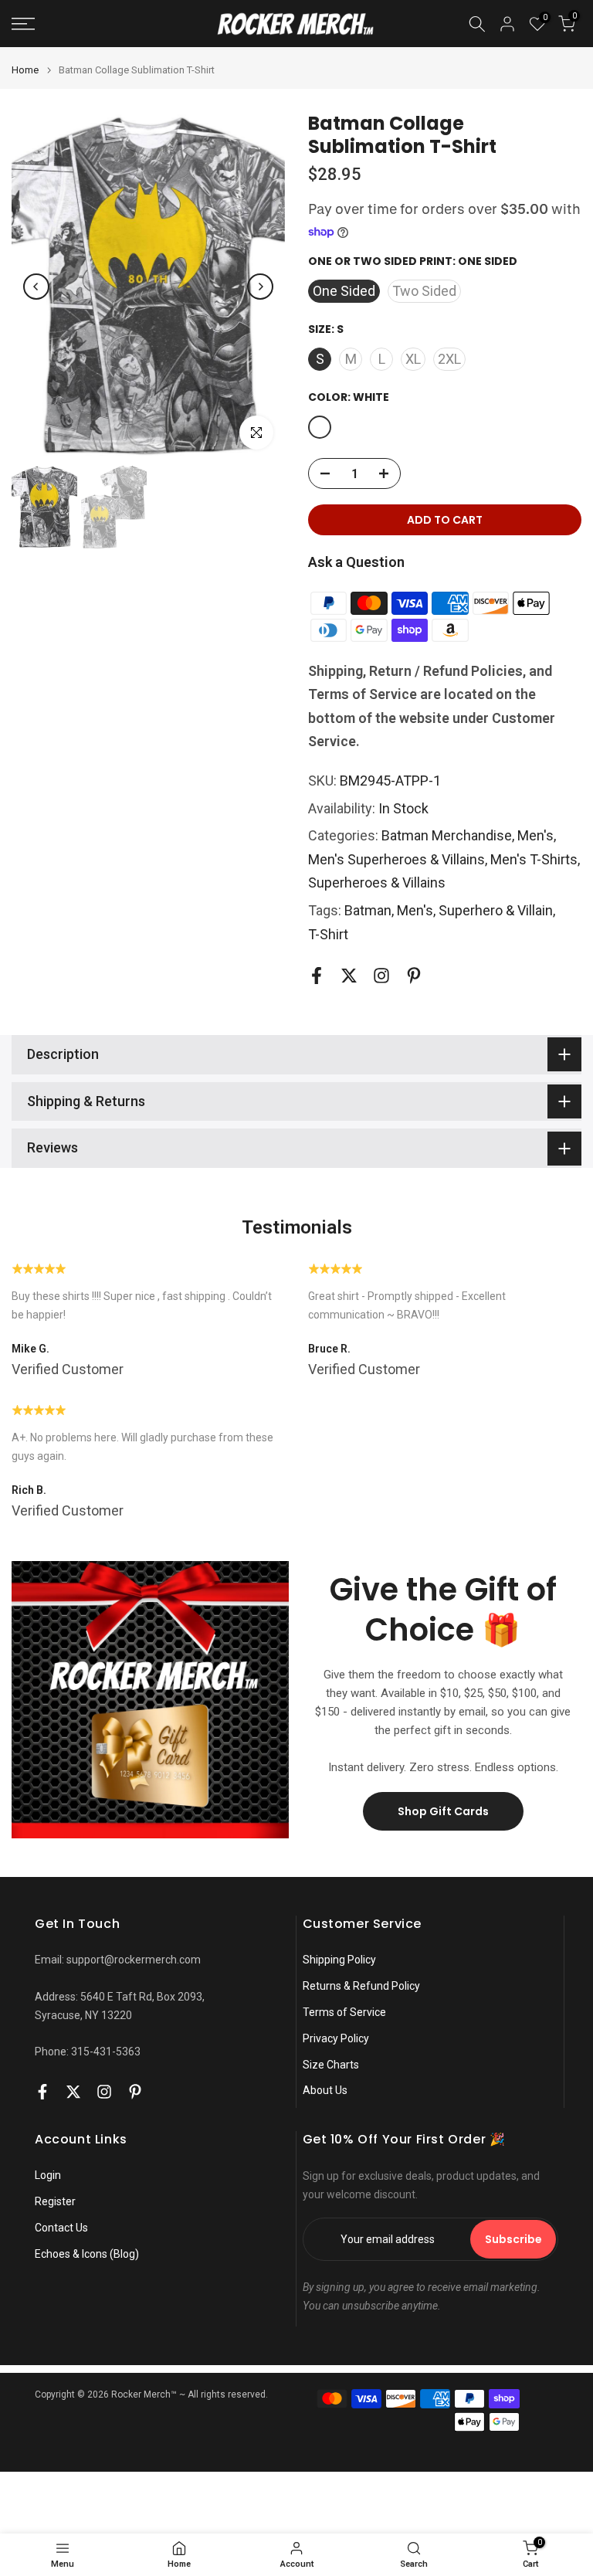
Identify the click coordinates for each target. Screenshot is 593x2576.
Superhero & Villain (496, 910)
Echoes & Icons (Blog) (87, 2254)
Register (55, 2201)
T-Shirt (328, 934)
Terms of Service (344, 2012)
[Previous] (36, 287)
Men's (535, 835)
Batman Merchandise (447, 835)
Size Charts (331, 2065)
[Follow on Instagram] (381, 975)
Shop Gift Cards (443, 1811)
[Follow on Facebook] (317, 975)
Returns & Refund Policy (361, 1986)
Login (48, 2175)
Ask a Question (356, 562)
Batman (368, 910)
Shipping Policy (339, 1960)
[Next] (260, 287)
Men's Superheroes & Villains (396, 859)
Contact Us (61, 2228)
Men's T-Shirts (534, 859)
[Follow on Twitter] (349, 975)
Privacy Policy (336, 2038)
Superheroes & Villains (377, 882)
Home (25, 70)
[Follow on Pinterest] (414, 975)
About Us (325, 2090)
